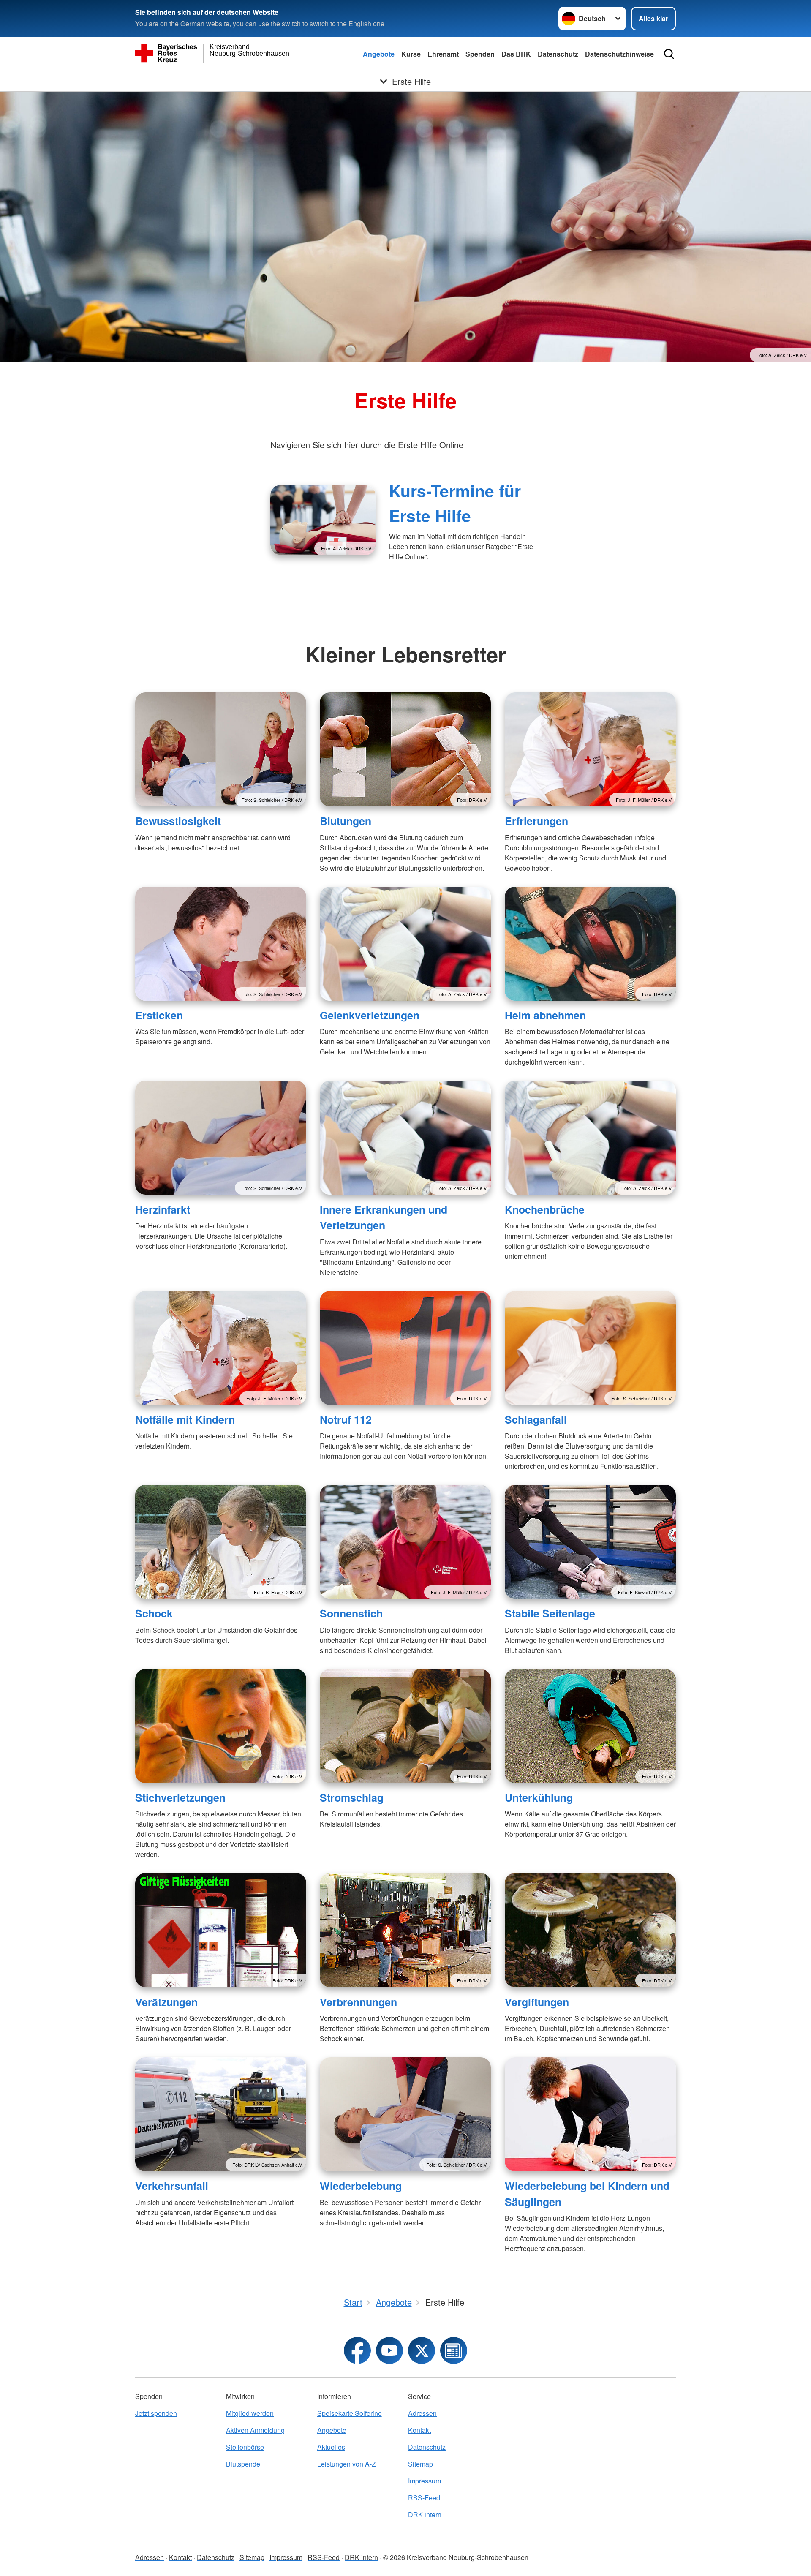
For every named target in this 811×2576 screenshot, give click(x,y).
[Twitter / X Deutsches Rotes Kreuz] (422, 2350)
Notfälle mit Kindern (185, 1419)
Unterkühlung (539, 1797)
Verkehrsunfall (172, 2186)
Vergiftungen (537, 2002)
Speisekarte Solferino (350, 2413)
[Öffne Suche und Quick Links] (669, 54)
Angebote (379, 54)
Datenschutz (558, 54)
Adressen (422, 2413)
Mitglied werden (250, 2413)
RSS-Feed (424, 2498)
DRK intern (425, 2515)
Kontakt (419, 2430)
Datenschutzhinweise (619, 54)
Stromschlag (352, 1797)
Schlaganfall (536, 1419)
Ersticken (159, 1015)
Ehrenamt (443, 54)
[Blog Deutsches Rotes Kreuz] (454, 2350)
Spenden (480, 54)
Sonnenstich (351, 1613)
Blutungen (346, 821)
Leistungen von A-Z (347, 2464)
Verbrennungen (358, 2002)
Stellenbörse (245, 2447)
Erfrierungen (536, 821)
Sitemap (420, 2464)
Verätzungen (166, 2002)
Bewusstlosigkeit (178, 821)
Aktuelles (331, 2447)
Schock (154, 1613)
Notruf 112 (346, 1419)
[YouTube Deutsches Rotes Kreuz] (389, 2350)
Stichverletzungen (180, 1797)
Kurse (411, 54)
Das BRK (516, 54)
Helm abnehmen (545, 1015)
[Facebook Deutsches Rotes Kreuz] (357, 2350)
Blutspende (243, 2464)
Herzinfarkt (163, 1209)
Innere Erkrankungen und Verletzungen (384, 1217)
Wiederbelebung (361, 2186)
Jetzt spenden (156, 2413)
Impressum (425, 2481)
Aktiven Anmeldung (255, 2430)
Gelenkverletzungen (370, 1015)
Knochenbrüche (545, 1209)
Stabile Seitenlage (550, 1613)
